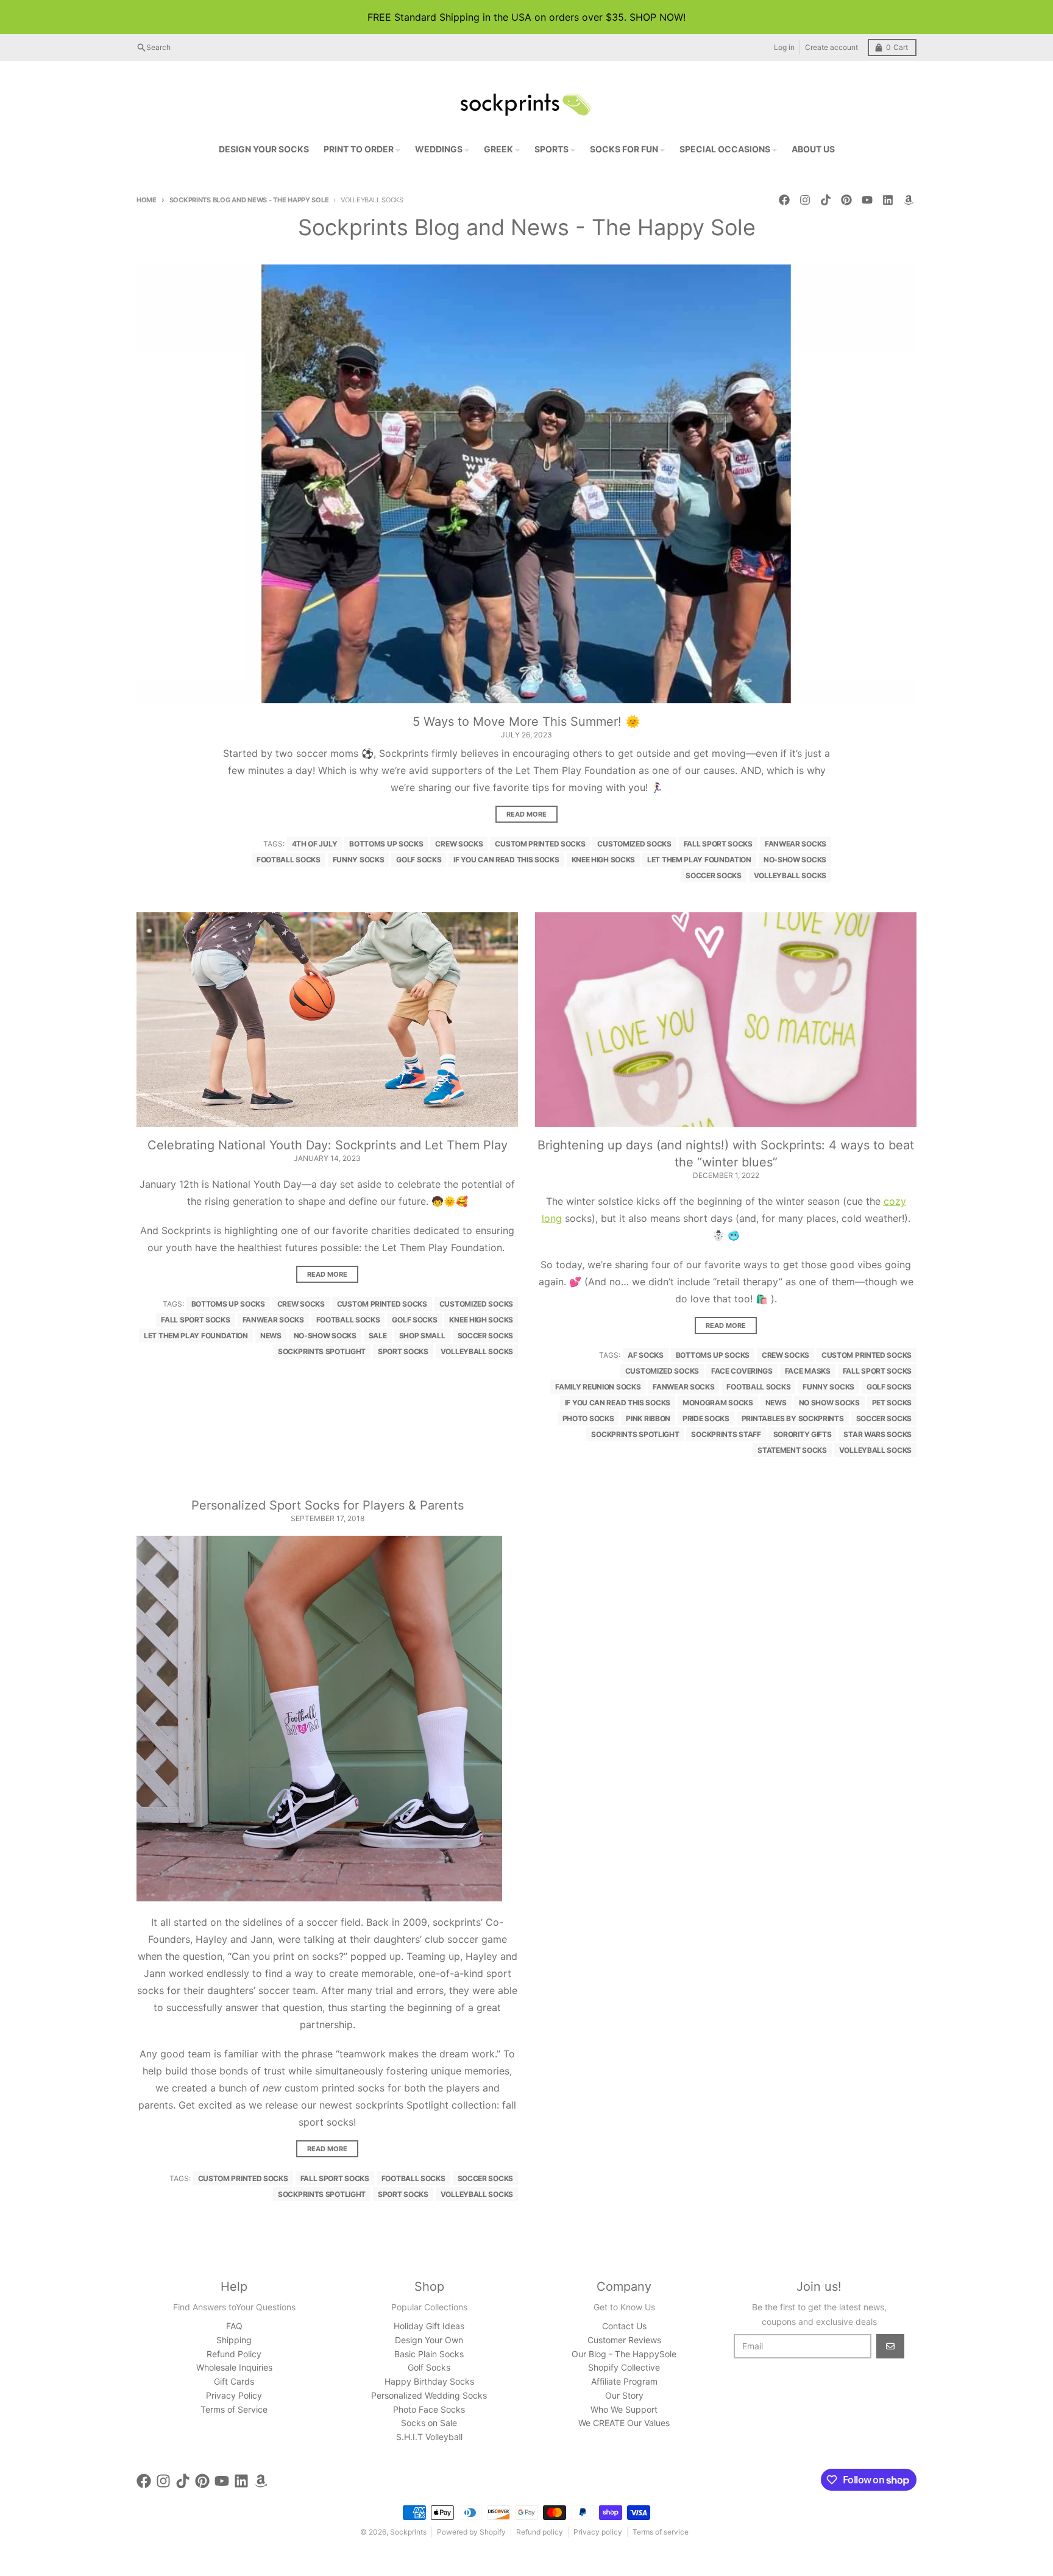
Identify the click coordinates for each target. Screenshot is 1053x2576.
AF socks (646, 1355)
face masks (808, 1371)
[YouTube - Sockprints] (867, 200)
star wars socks (877, 1434)
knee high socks (604, 860)
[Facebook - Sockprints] (784, 200)
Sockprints (408, 2532)
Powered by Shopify (471, 2532)
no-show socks (795, 860)
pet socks (892, 1403)
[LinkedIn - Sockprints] (888, 200)
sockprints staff (726, 1434)
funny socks (359, 860)
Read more (526, 814)
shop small (422, 1336)
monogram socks (718, 1403)
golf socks (419, 860)
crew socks (459, 844)
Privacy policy (598, 2532)
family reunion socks (598, 1387)
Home (147, 200)
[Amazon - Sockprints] (909, 200)
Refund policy (540, 2532)
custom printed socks (540, 844)
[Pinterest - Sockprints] (846, 200)
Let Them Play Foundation (699, 860)
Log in (784, 47)
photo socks (588, 1418)
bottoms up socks (386, 844)
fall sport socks (718, 844)
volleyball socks (790, 875)
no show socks (829, 1403)
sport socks (403, 1351)
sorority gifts (803, 1434)
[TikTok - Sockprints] (826, 200)
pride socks (706, 1418)
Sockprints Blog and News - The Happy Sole (249, 200)
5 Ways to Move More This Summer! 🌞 (526, 722)
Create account (831, 47)
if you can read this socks (506, 860)
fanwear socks (796, 844)
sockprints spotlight (322, 1351)
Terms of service (661, 2532)
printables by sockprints (793, 1418)
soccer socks (713, 875)
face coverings (742, 1371)
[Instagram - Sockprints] (805, 200)
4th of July (315, 844)
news (271, 1336)
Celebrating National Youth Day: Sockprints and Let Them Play (328, 1145)
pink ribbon (648, 1418)
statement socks (792, 1450)
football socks (289, 860)
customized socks (634, 844)
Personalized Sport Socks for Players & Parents (328, 1505)
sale (378, 1336)
